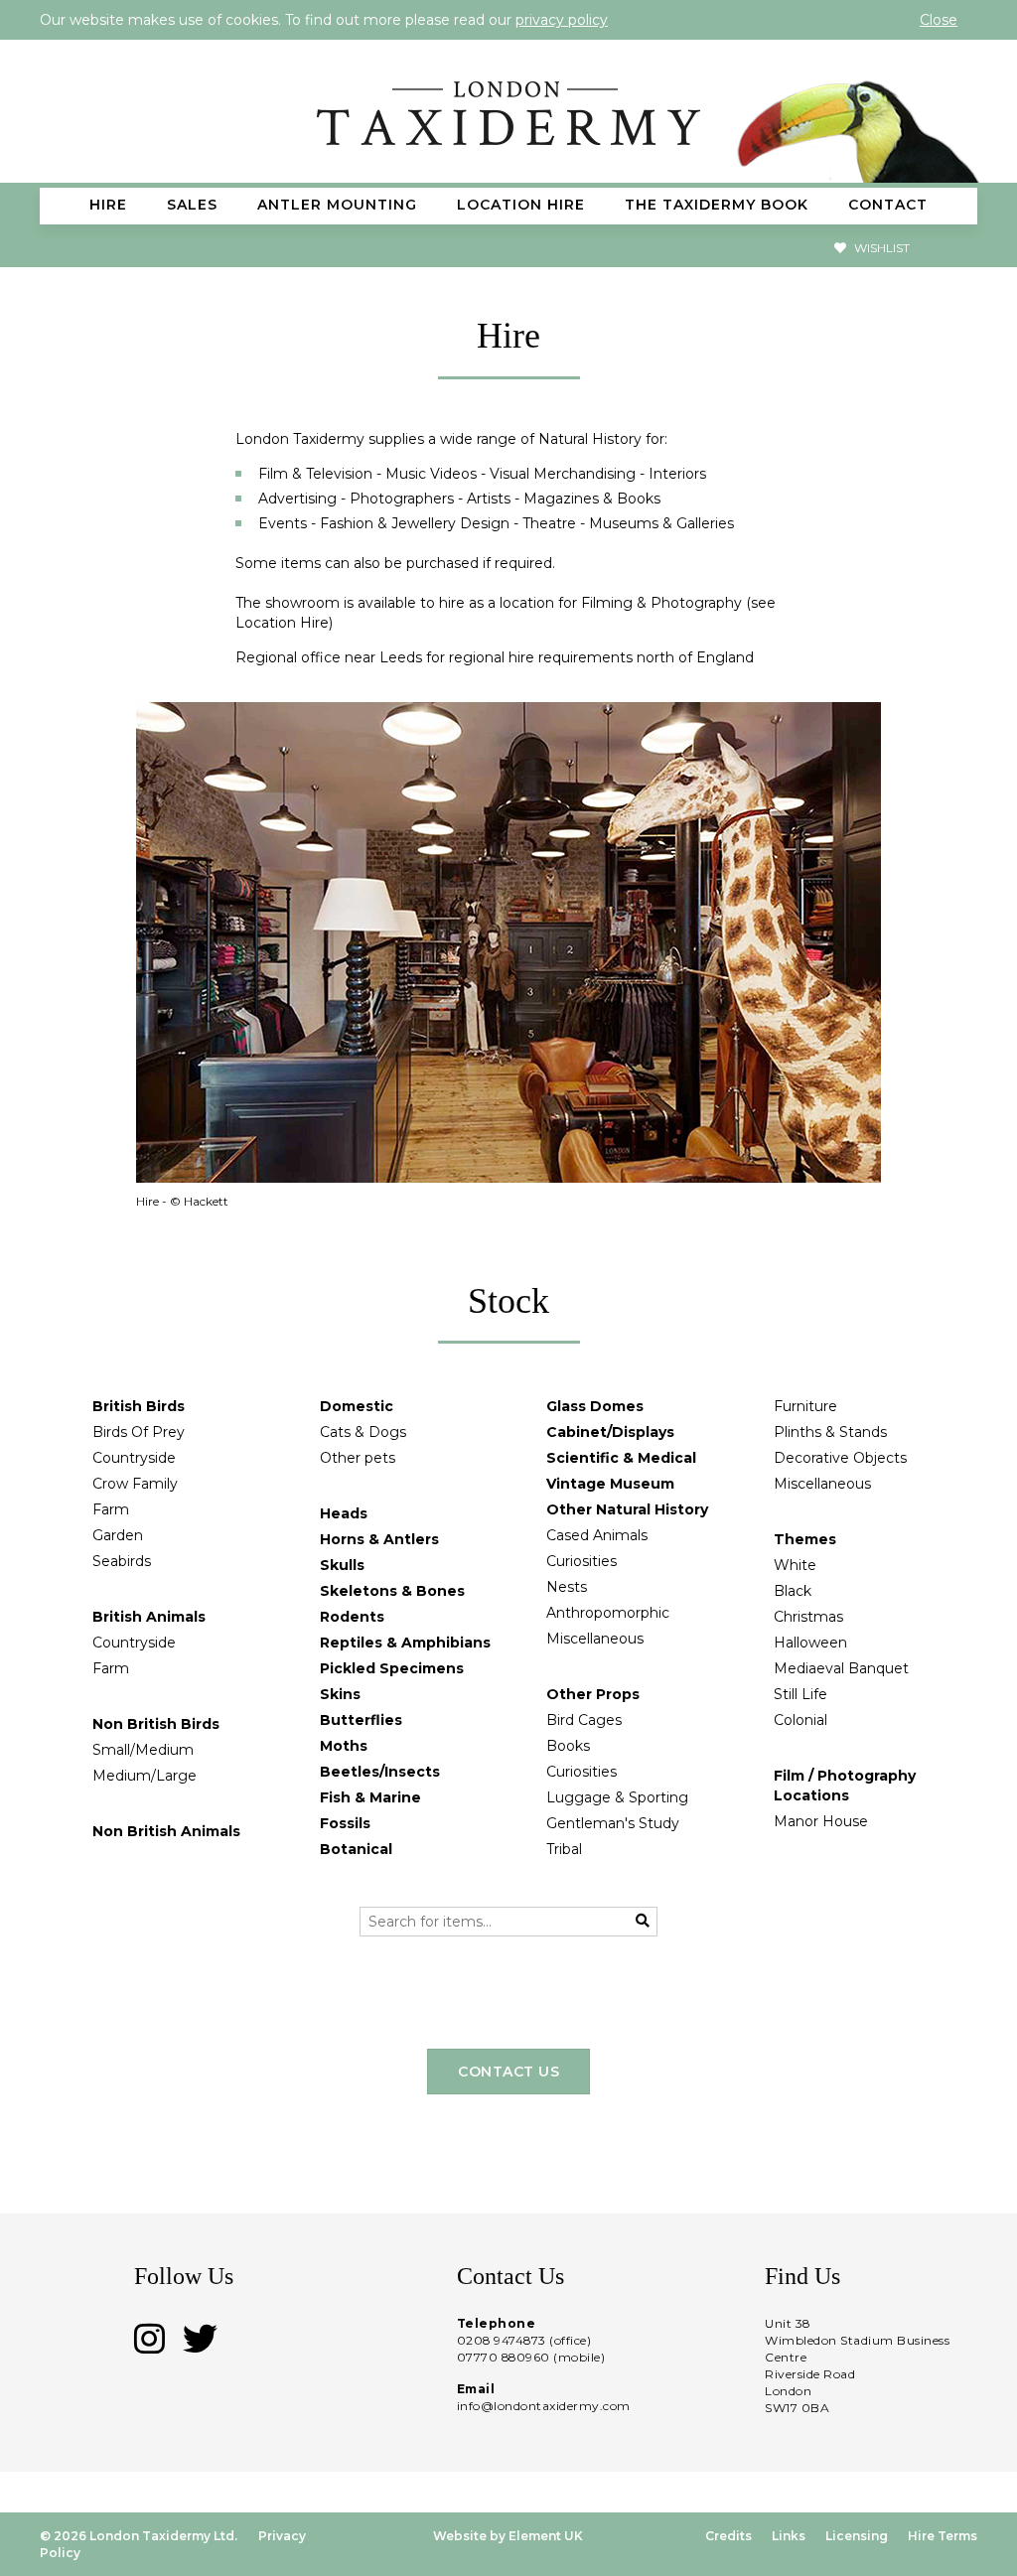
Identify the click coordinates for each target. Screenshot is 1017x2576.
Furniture (805, 1406)
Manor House (821, 1821)
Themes (805, 1539)
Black (793, 1591)
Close (939, 20)
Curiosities (581, 1561)
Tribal (564, 1849)
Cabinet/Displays (610, 1432)
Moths (344, 1746)
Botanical (356, 1849)
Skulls (342, 1565)
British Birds (139, 1406)
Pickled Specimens (392, 1668)
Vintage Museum (610, 1484)
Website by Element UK (508, 2536)
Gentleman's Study (613, 1823)
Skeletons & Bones (392, 1591)
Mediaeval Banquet (841, 1668)
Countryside (134, 1458)
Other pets (358, 1458)
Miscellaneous (595, 1639)
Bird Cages (584, 1720)
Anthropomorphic (608, 1613)
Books (568, 1746)
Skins (340, 1694)
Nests (567, 1587)
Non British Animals (166, 1831)
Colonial (800, 1720)
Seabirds (122, 1561)
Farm (111, 1509)
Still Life (800, 1694)
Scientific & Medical (621, 1458)
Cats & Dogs (363, 1432)
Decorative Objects (840, 1458)
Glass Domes (595, 1406)
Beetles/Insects (380, 1772)
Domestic (357, 1406)
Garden (118, 1535)
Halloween (810, 1643)
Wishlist (880, 248)
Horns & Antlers (379, 1539)
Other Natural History (627, 1509)
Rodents (352, 1617)
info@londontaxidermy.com (544, 2406)
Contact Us (508, 2072)
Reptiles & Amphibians (405, 1643)
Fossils (345, 1823)
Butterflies (361, 1720)
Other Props (593, 1694)
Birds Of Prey (139, 1432)
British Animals (149, 1617)
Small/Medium (143, 1750)
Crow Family (135, 1484)
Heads (344, 1513)
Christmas (808, 1617)
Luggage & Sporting (617, 1797)
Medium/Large (145, 1776)
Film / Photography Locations (845, 1786)
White (795, 1565)
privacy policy (562, 20)
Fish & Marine (370, 1797)
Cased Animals (597, 1535)
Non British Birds (156, 1724)
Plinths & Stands (830, 1432)
